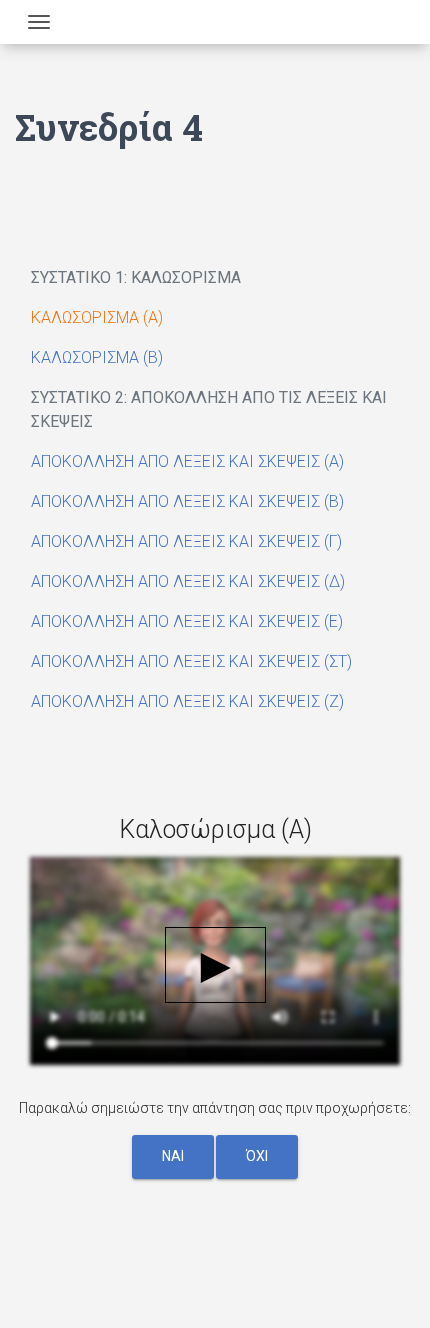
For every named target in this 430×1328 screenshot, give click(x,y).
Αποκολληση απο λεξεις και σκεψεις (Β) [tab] (187, 501)
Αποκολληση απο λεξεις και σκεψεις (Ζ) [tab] (187, 701)
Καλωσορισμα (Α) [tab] (97, 317)
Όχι (257, 1156)
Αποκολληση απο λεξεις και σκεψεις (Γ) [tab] (186, 541)
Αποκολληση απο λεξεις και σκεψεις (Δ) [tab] (188, 581)
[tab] (215, 278)
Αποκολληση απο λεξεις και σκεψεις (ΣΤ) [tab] (191, 661)
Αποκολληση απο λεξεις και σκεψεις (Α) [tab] (187, 461)
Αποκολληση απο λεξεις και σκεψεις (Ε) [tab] (187, 621)
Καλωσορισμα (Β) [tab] (97, 357)
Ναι (173, 1156)
